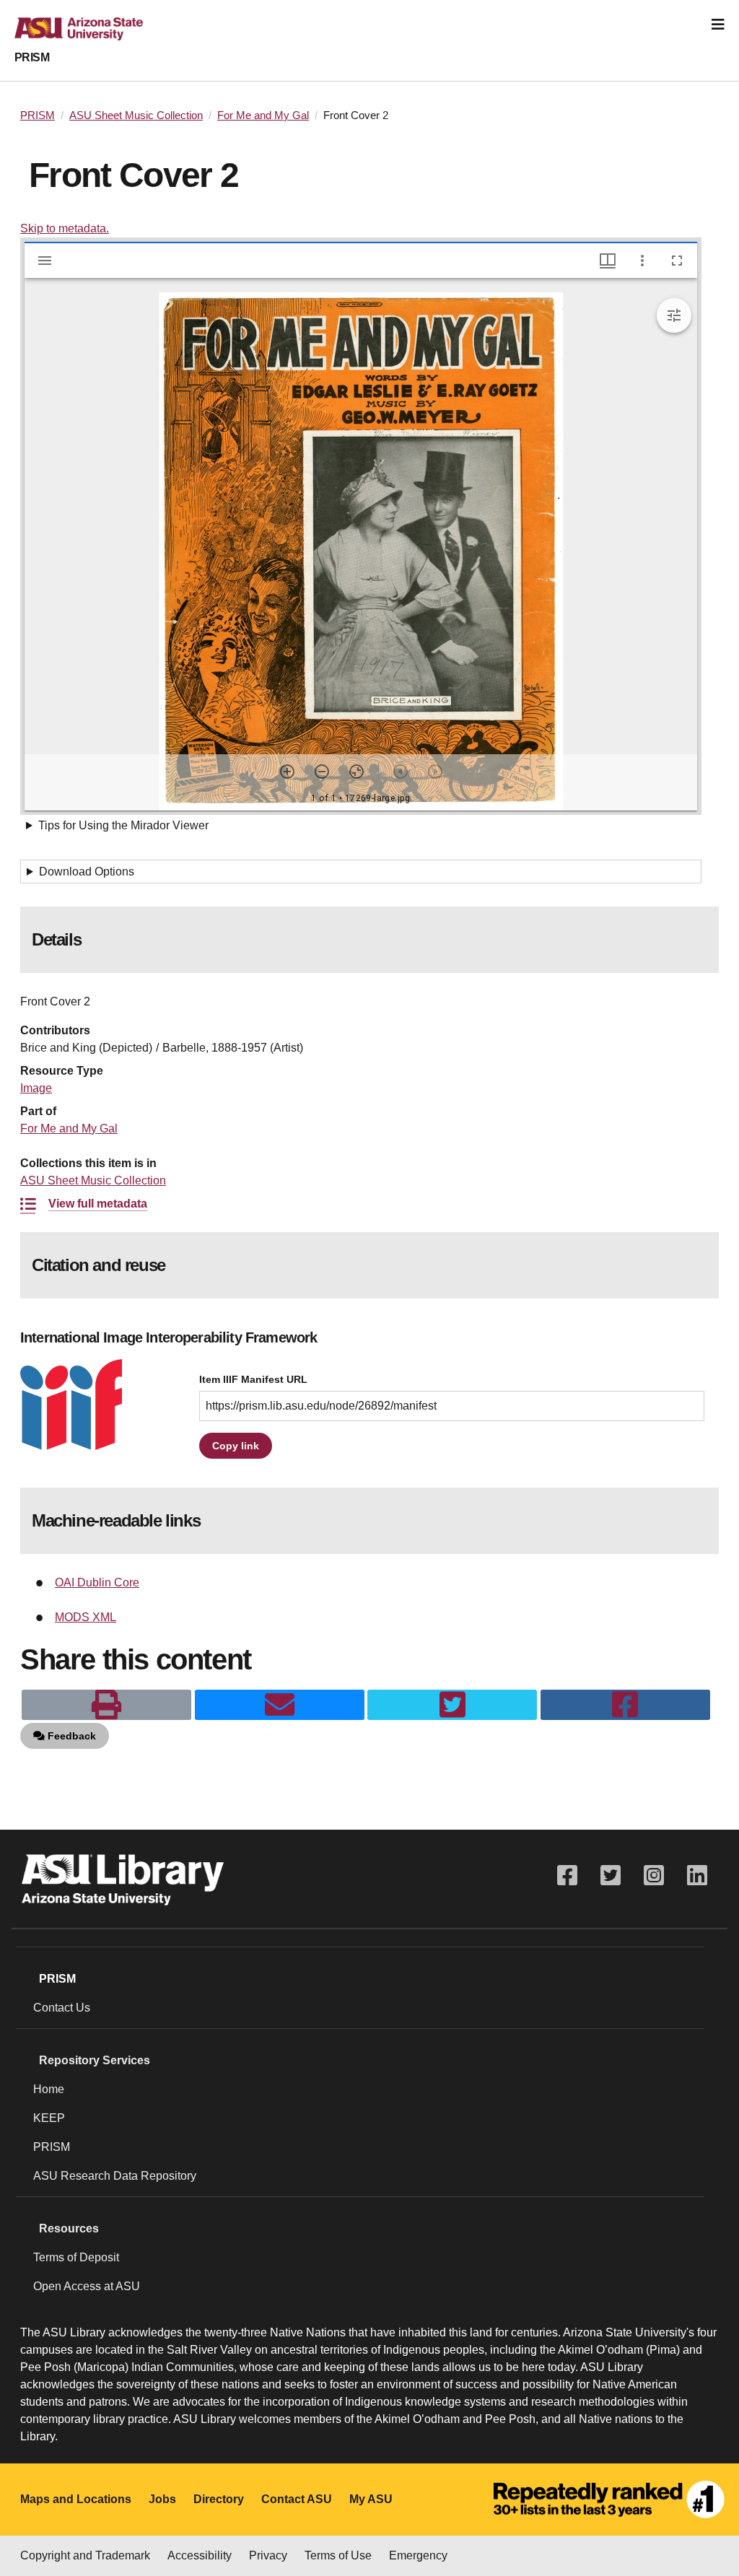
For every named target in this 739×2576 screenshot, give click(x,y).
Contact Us (62, 2008)
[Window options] (642, 261)
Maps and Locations (76, 2499)
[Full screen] (677, 261)
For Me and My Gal (263, 115)
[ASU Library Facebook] (567, 1876)
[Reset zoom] (357, 772)
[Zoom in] (287, 772)
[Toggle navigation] (718, 25)
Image (36, 1088)
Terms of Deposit (76, 2257)
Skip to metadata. (65, 228)
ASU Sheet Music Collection (136, 115)
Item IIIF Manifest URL (253, 1380)
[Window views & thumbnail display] (608, 261)
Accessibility (200, 2555)
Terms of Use (338, 2555)
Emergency (418, 2555)
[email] (280, 1705)
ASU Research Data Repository (115, 2176)
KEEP (49, 2118)
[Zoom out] (322, 772)
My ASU (371, 2499)
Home (49, 2089)
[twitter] (452, 1705)
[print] (106, 1705)
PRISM (32, 57)
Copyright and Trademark (85, 2555)
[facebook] (625, 1705)
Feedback (70, 1736)
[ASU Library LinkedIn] (697, 1876)
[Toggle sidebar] (45, 261)
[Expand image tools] (674, 315)
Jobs (162, 2499)
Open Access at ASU (87, 2286)
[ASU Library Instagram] (654, 1876)
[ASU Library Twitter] (611, 1876)
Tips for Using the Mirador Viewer (123, 825)
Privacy (268, 2555)
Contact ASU (297, 2499)
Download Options (87, 872)
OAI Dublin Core (97, 1582)
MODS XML (86, 1617)
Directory (219, 2499)
